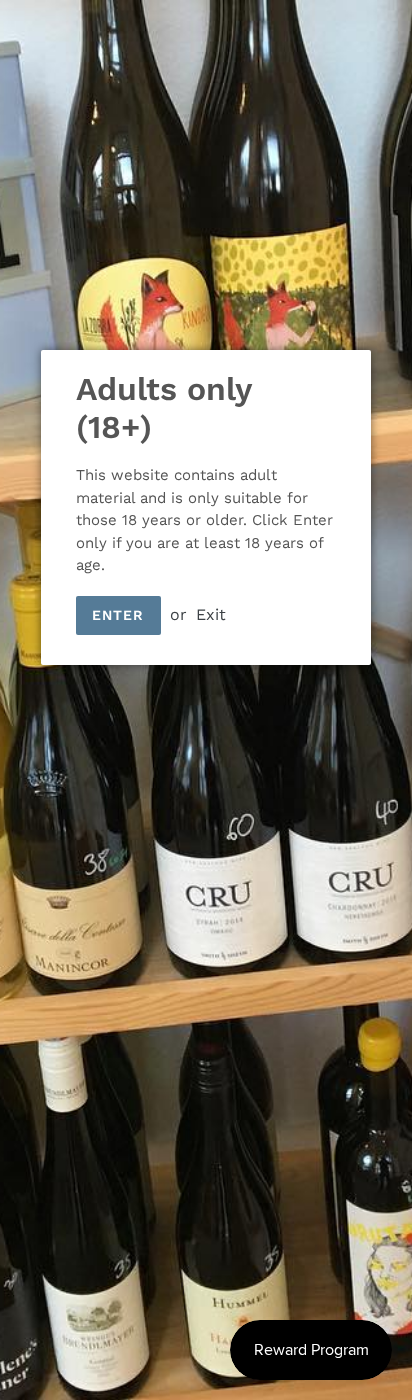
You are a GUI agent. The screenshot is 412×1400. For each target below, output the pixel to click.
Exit (211, 614)
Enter (118, 615)
